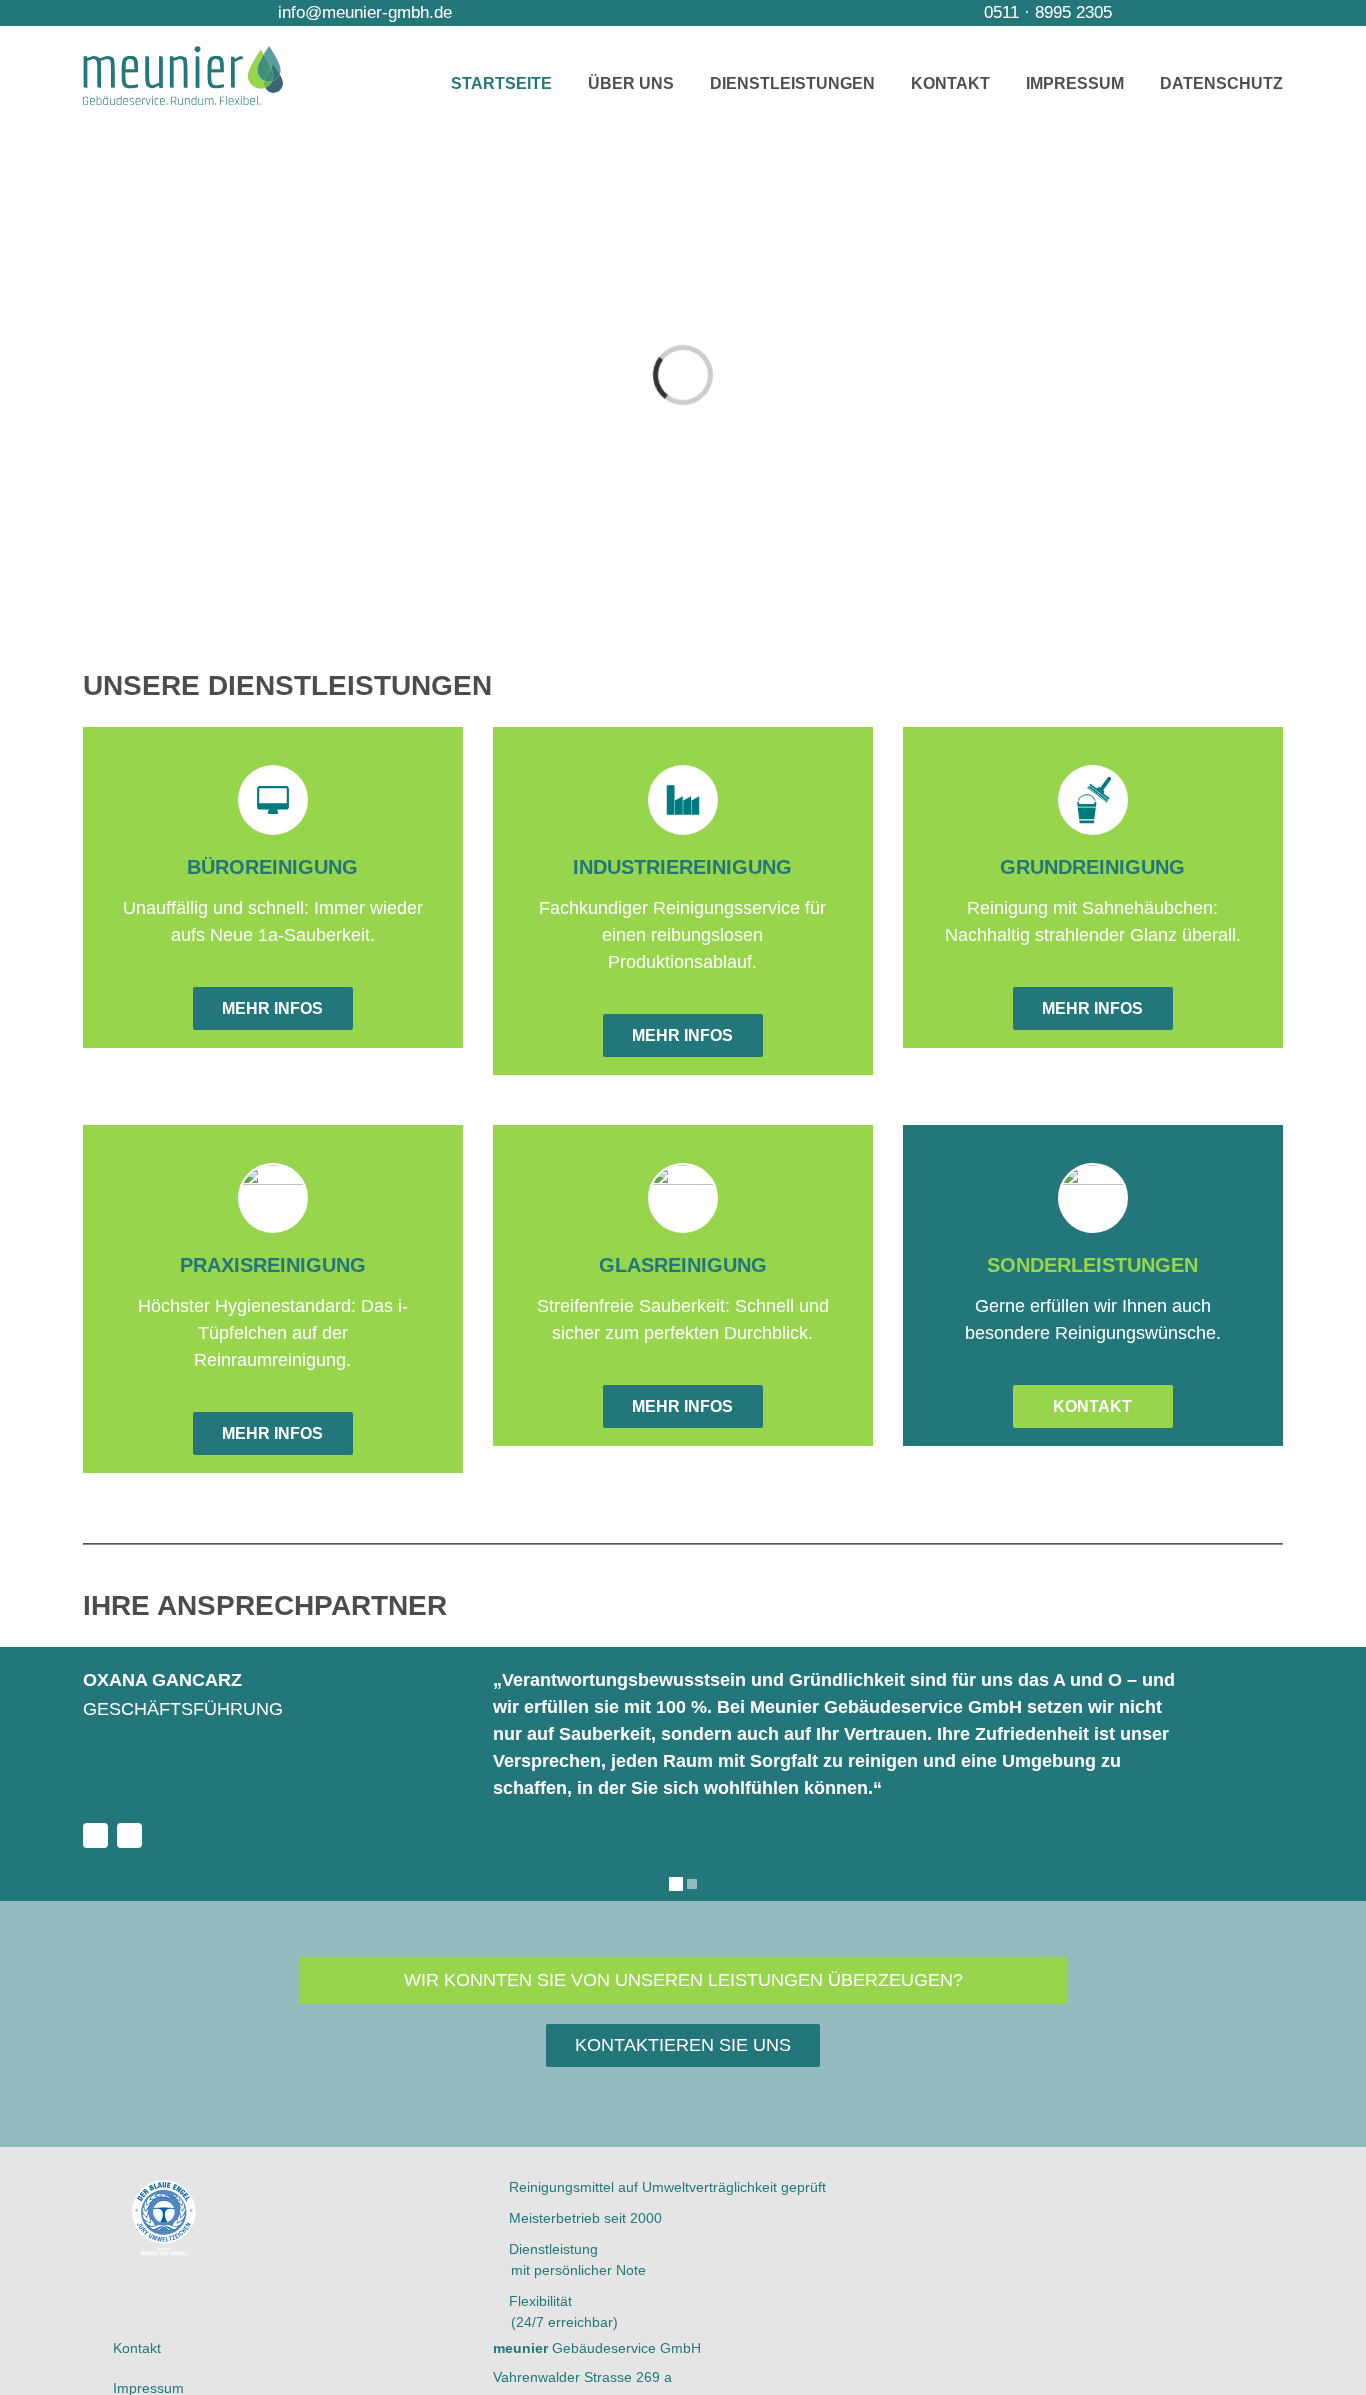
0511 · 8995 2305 (1045, 12)
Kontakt (137, 2348)
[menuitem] (519, 83)
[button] (34, 1762)
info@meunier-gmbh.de (362, 12)
